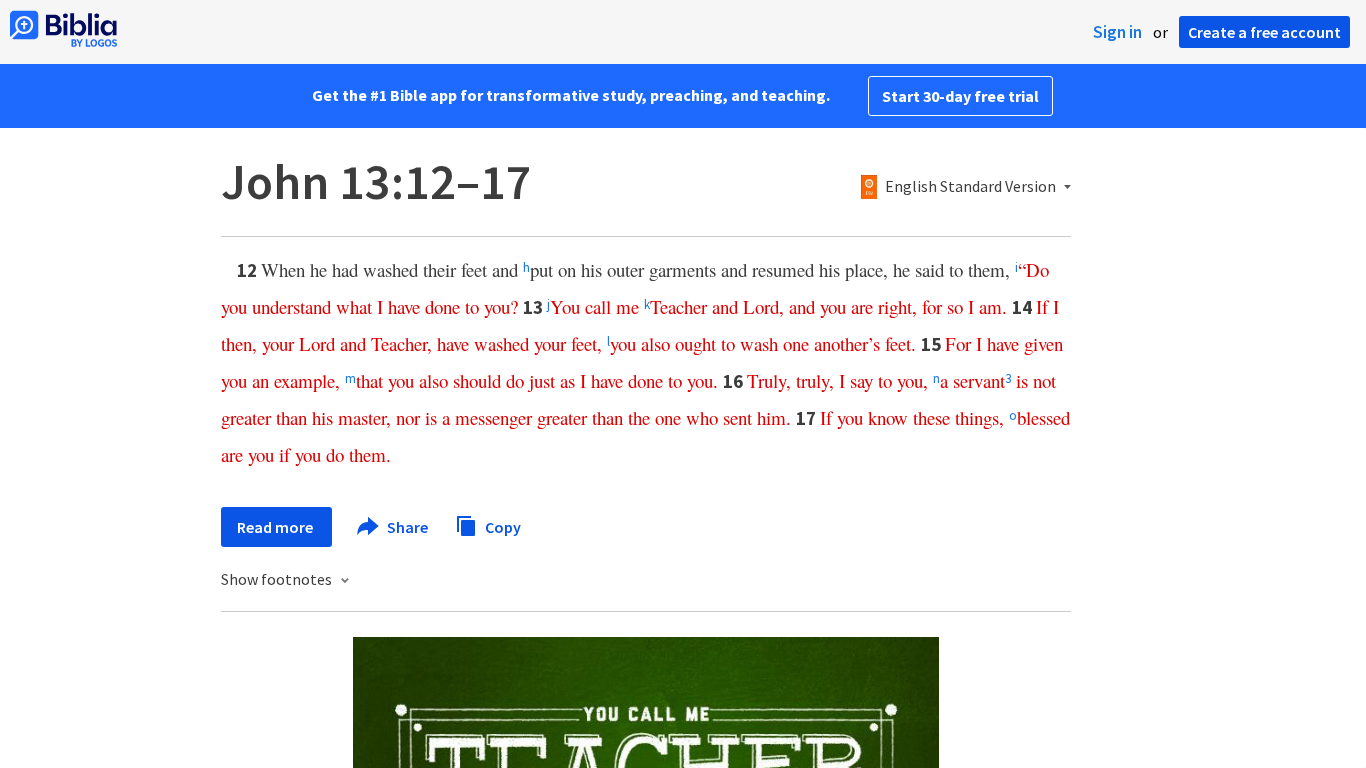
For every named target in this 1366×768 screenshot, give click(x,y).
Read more (276, 527)
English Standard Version (970, 187)
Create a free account (1264, 32)
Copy (501, 526)
